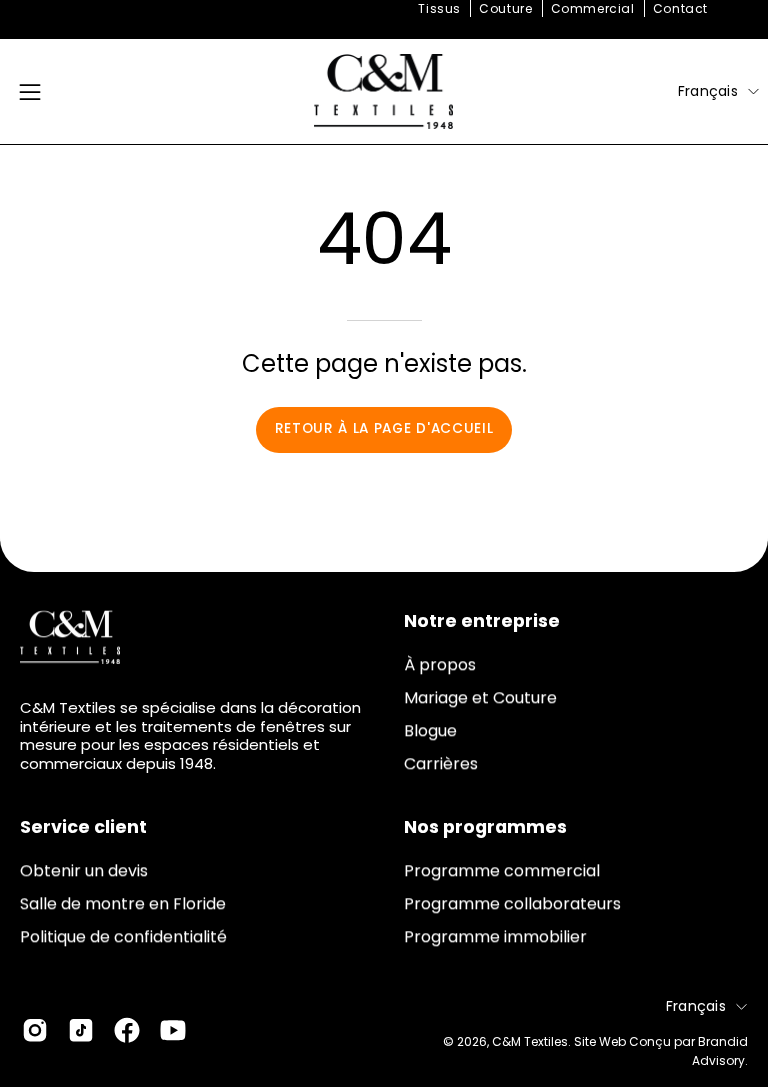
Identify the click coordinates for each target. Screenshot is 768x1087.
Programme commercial (502, 870)
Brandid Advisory (720, 1051)
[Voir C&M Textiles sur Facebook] (127, 1030)
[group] (384, 9)
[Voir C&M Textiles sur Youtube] (173, 1030)
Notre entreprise (482, 621)
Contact (680, 8)
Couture (505, 8)
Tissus (439, 8)
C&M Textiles (530, 1041)
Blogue (430, 730)
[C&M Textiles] (384, 91)
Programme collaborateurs (512, 903)
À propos (440, 664)
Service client (83, 827)
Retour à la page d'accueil (384, 428)
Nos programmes (485, 827)
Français (708, 91)
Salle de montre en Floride (123, 903)
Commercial (593, 8)
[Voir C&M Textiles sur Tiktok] (81, 1030)
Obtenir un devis (84, 870)
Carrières (441, 763)
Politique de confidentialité (123, 936)
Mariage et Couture (480, 697)
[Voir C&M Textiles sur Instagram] (35, 1030)
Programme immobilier (495, 936)
